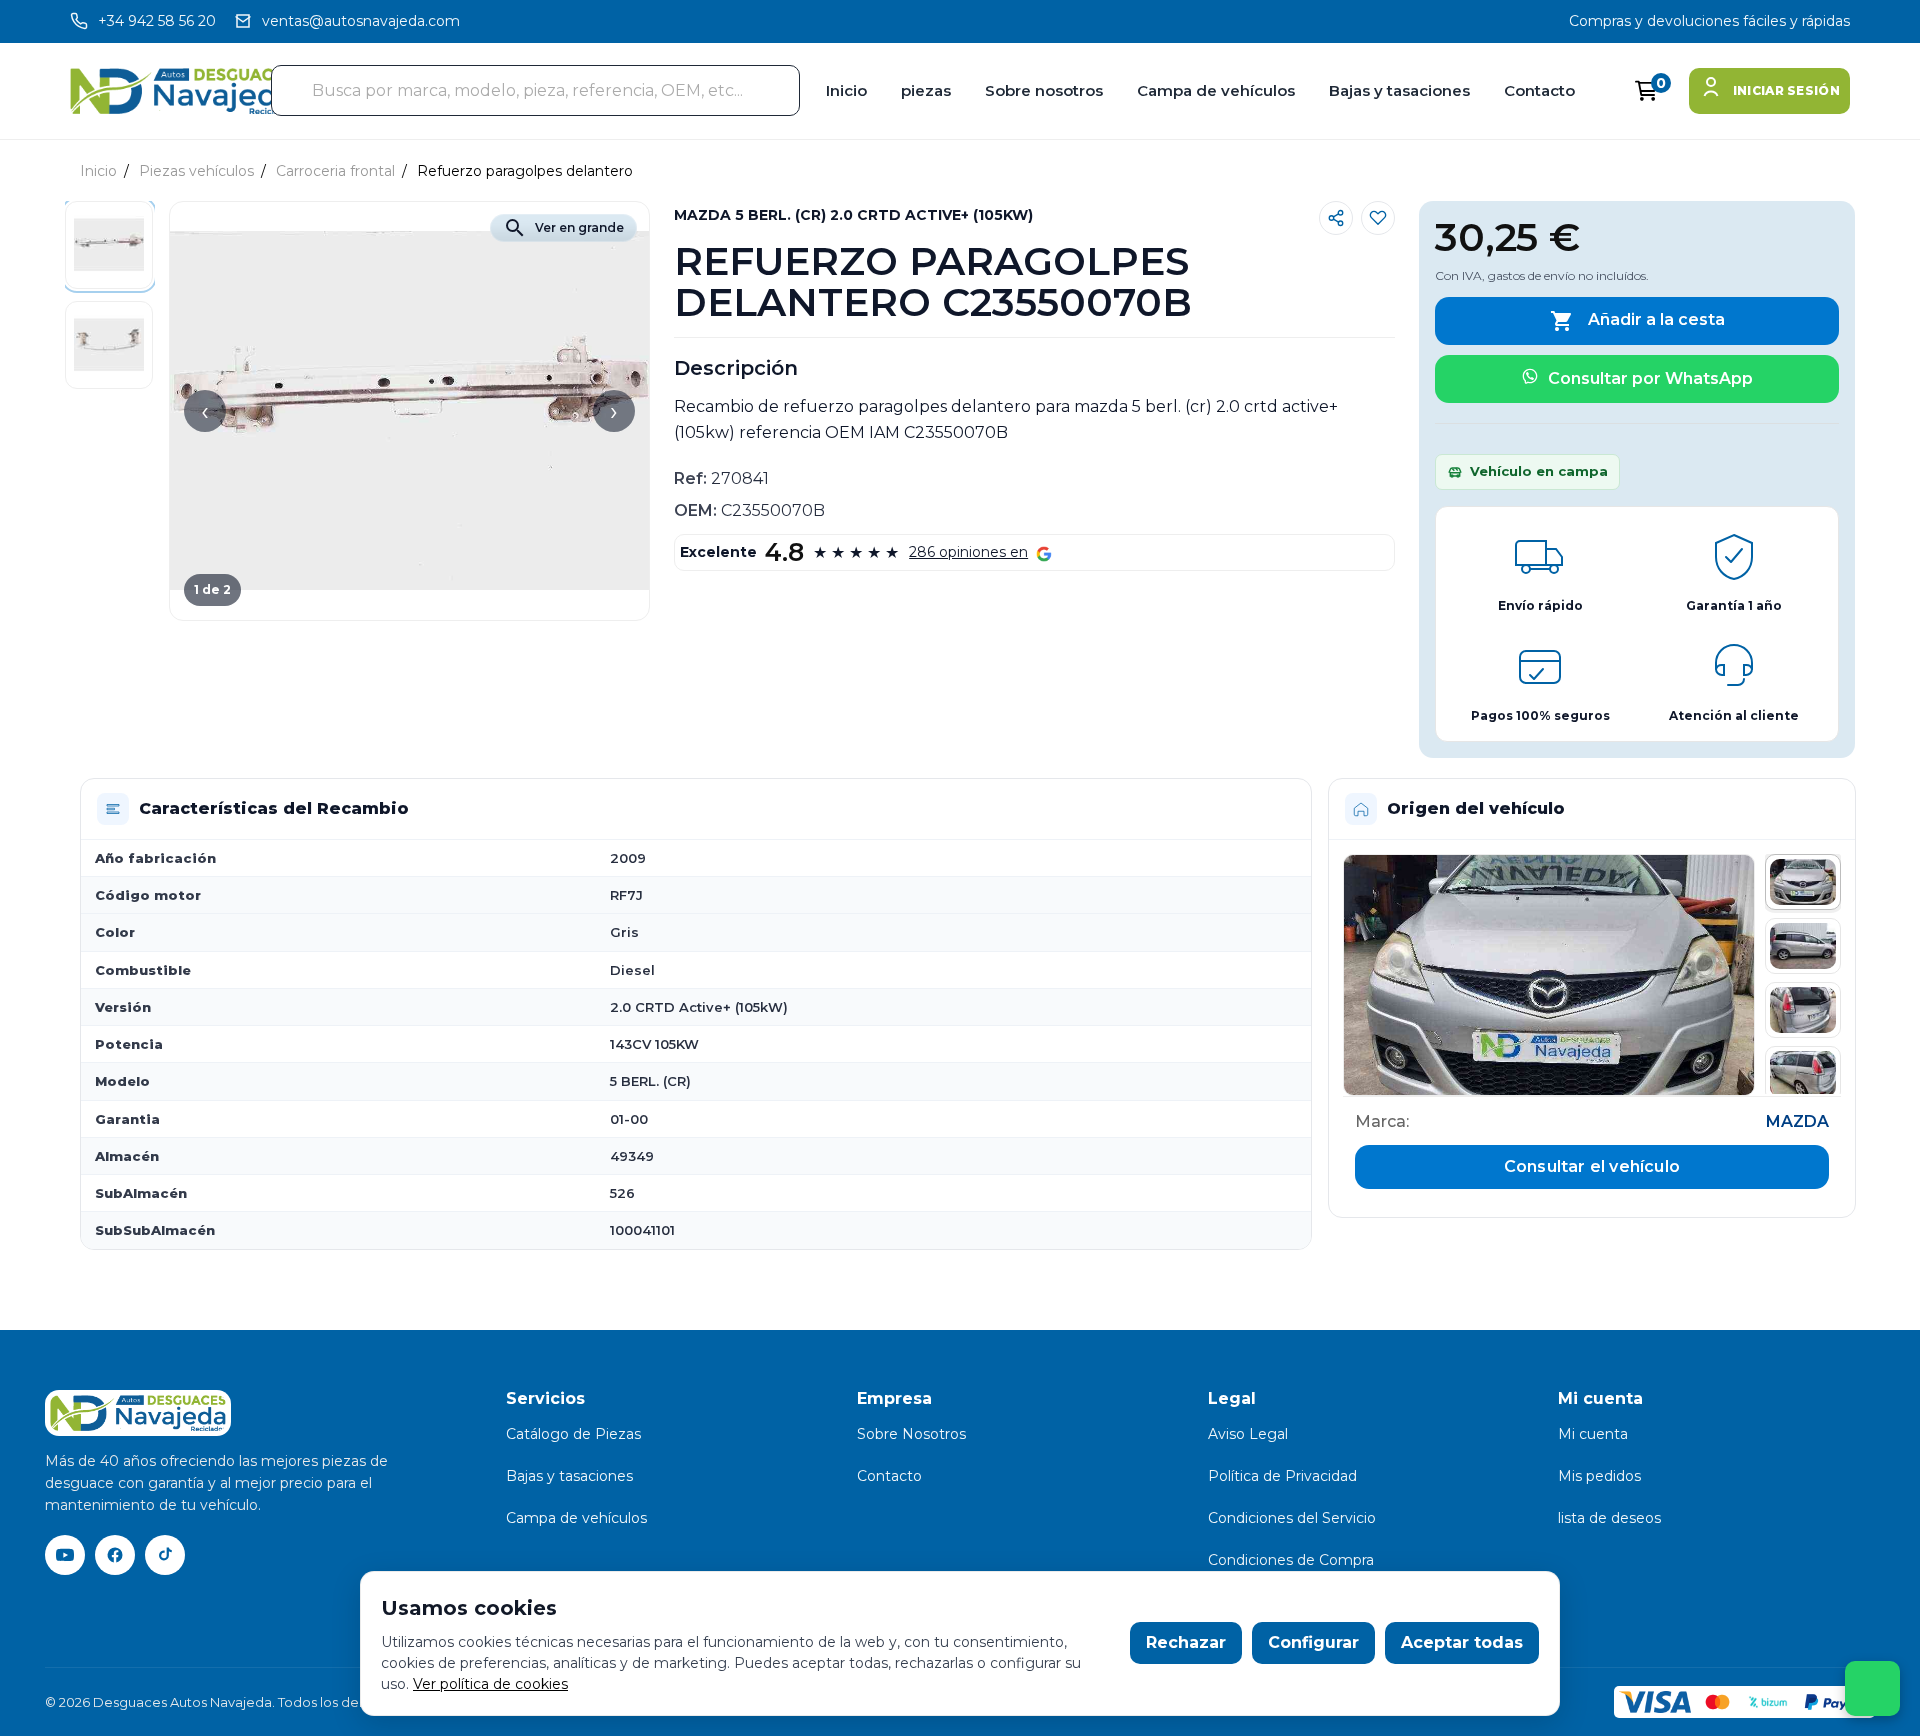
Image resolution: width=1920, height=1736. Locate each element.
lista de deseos (1609, 1518)
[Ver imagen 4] (1803, 1074)
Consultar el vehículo (1592, 1166)
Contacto (1539, 90)
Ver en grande (563, 228)
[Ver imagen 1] (1803, 882)
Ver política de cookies (490, 1684)
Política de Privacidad (1282, 1476)
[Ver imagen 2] (1803, 946)
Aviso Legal (1248, 1434)
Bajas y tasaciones (1399, 90)
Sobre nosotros (1044, 90)
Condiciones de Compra (1291, 1560)
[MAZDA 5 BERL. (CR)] (1549, 975)
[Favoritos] (1378, 218)
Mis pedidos (1599, 1476)
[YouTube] (65, 1555)
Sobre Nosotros (911, 1434)
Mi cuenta (1593, 1434)
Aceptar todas (1462, 1642)
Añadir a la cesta (1637, 321)
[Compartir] (1336, 218)
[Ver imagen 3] (1803, 1010)
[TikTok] (165, 1555)
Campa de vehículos (1216, 90)
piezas (926, 90)
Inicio (846, 90)
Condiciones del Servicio (1292, 1518)
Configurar (1313, 1642)
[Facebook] (115, 1555)
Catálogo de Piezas (573, 1434)
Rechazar (1186, 1642)
